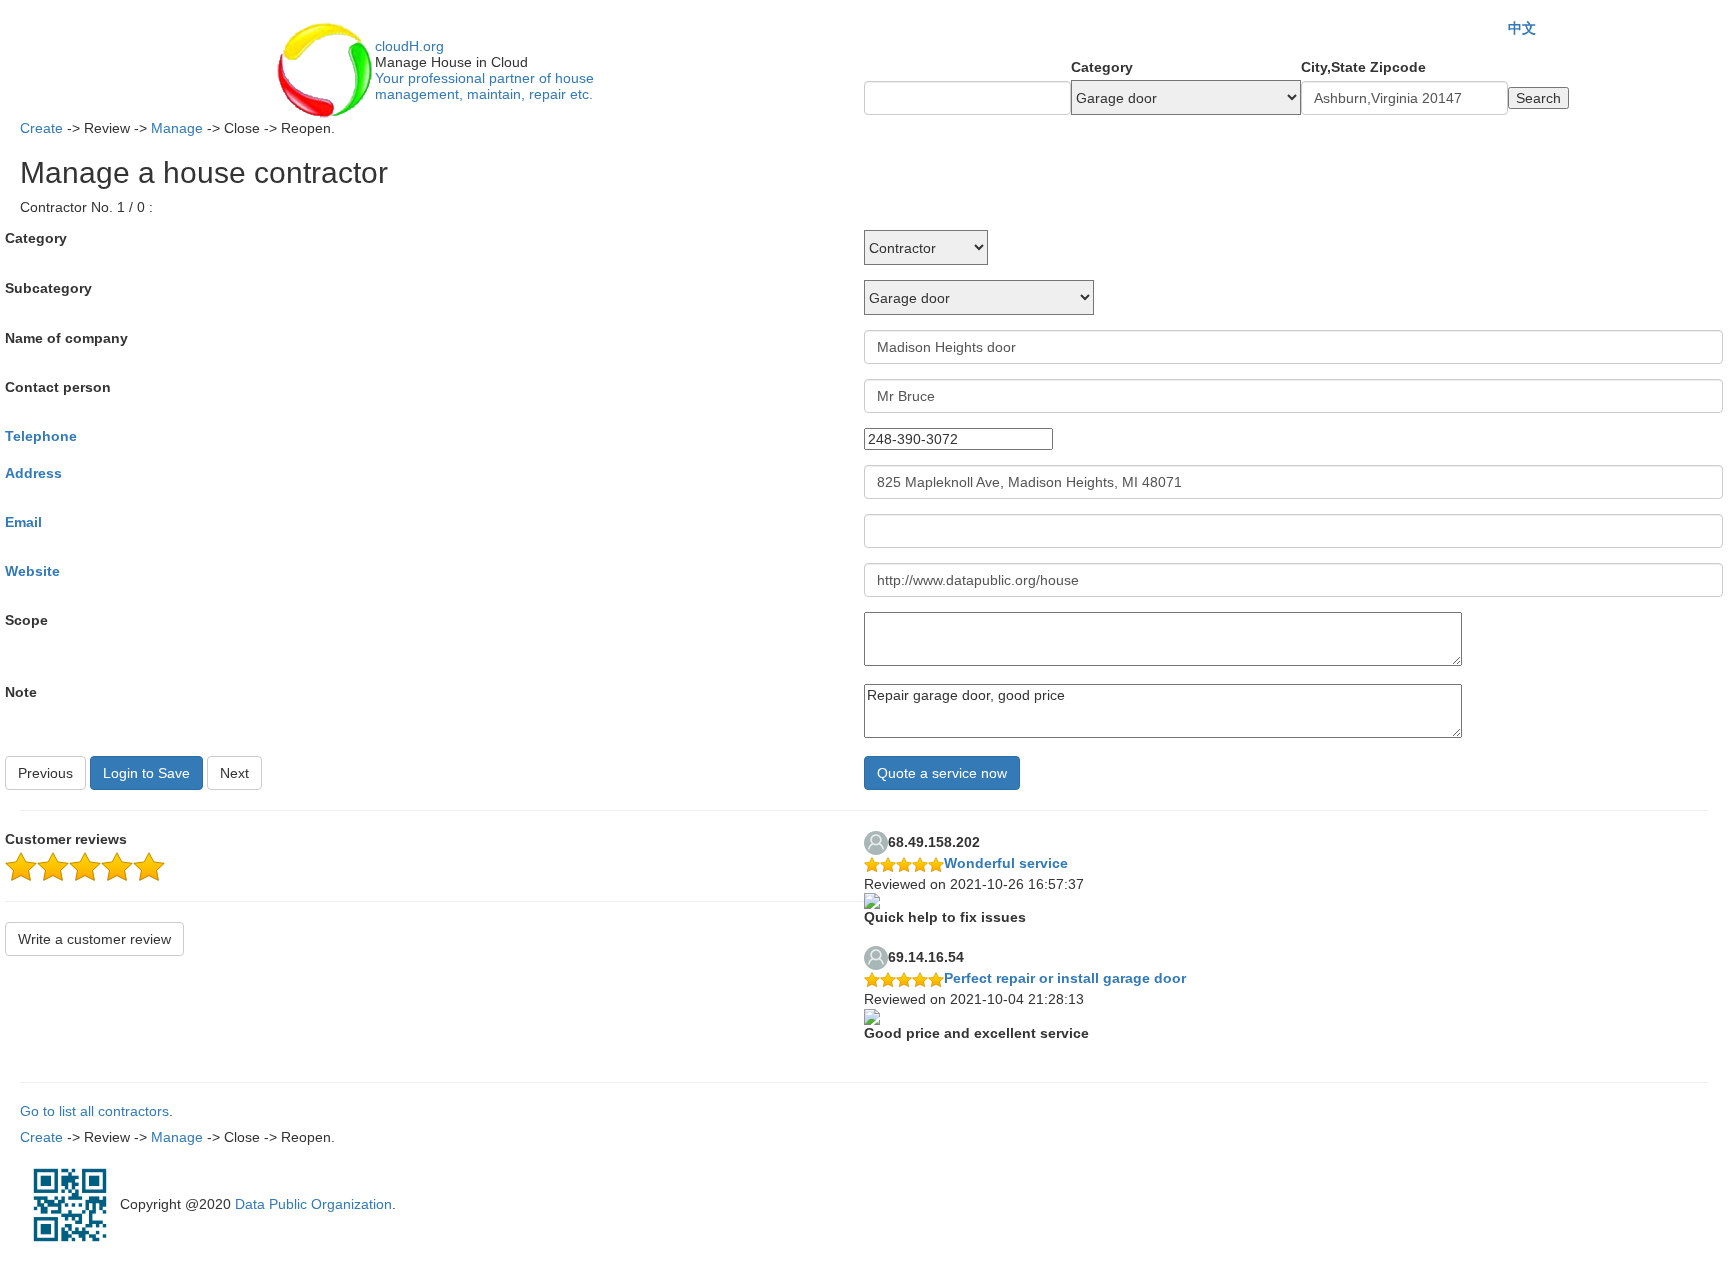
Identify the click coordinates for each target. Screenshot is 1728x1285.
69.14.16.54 (926, 957)
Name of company (66, 338)
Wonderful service (1006, 863)
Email (23, 522)
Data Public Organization (313, 1203)
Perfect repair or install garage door (1065, 978)
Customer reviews (66, 839)
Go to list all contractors (94, 1111)
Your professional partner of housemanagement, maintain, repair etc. (484, 86)
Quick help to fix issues (945, 917)
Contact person (58, 387)
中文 (1522, 28)
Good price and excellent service (976, 1033)
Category (1102, 67)
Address (33, 473)
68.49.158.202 (934, 842)
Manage (177, 128)
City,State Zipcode (1363, 67)
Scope (26, 620)
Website (32, 571)
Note (21, 692)
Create (41, 128)
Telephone (41, 436)
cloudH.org (409, 46)
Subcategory (48, 288)
